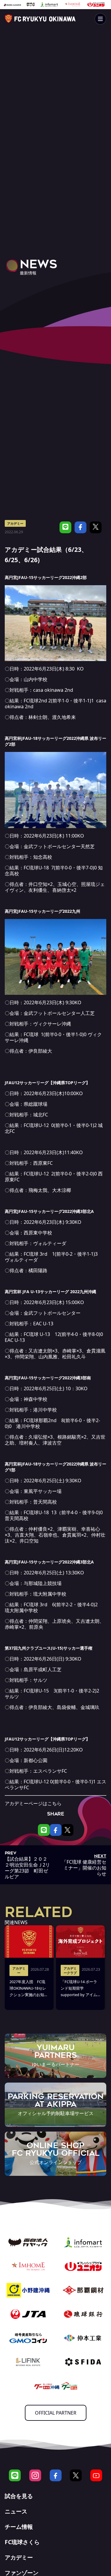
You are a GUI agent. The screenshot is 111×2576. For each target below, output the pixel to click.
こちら (54, 1803)
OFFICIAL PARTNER (56, 2413)
